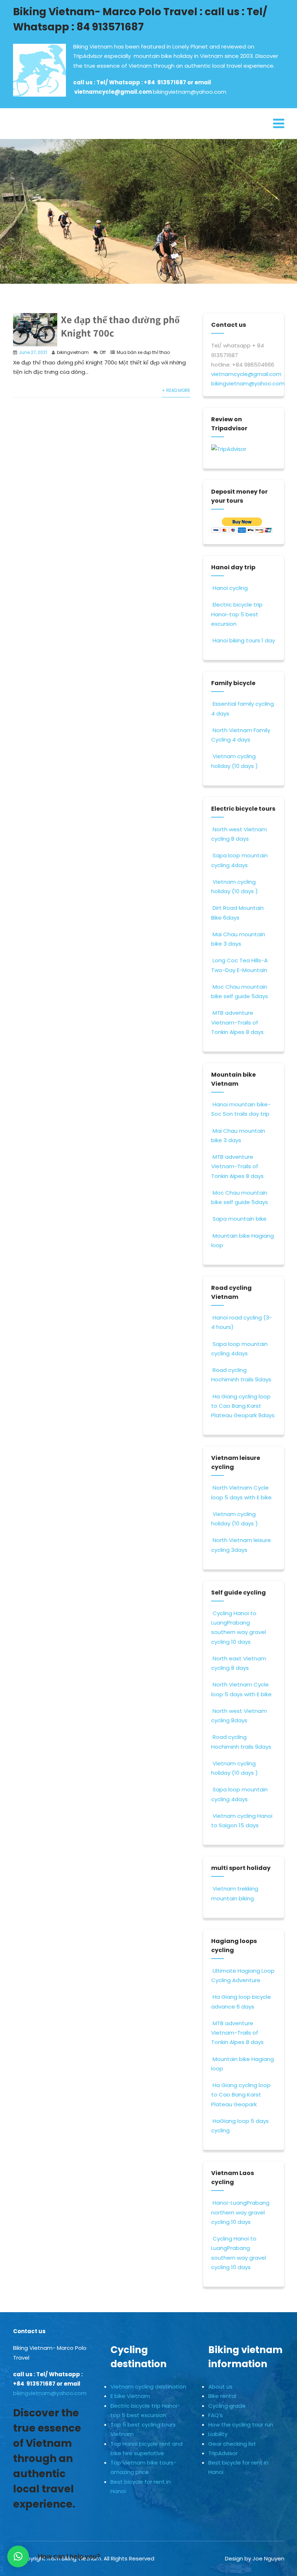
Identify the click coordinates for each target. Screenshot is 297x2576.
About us (220, 2387)
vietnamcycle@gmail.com (114, 92)
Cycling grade (227, 2406)
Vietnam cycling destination (148, 2387)
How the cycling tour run (241, 2425)
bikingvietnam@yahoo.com (190, 92)
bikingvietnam (73, 352)
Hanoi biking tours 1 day (244, 640)
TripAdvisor (223, 2453)
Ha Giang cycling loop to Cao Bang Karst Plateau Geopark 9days (243, 1406)
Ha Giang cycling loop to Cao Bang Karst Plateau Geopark (241, 2095)
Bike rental (222, 2396)
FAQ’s (216, 2415)
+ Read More (176, 390)
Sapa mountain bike (240, 1219)
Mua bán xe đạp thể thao (143, 352)
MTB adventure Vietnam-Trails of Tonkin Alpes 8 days (237, 1022)
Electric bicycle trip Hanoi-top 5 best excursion (237, 614)
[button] (18, 2556)
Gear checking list (232, 2444)
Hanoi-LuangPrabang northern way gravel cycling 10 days (240, 2212)
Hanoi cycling (230, 588)
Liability (218, 2434)
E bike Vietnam (130, 2396)
